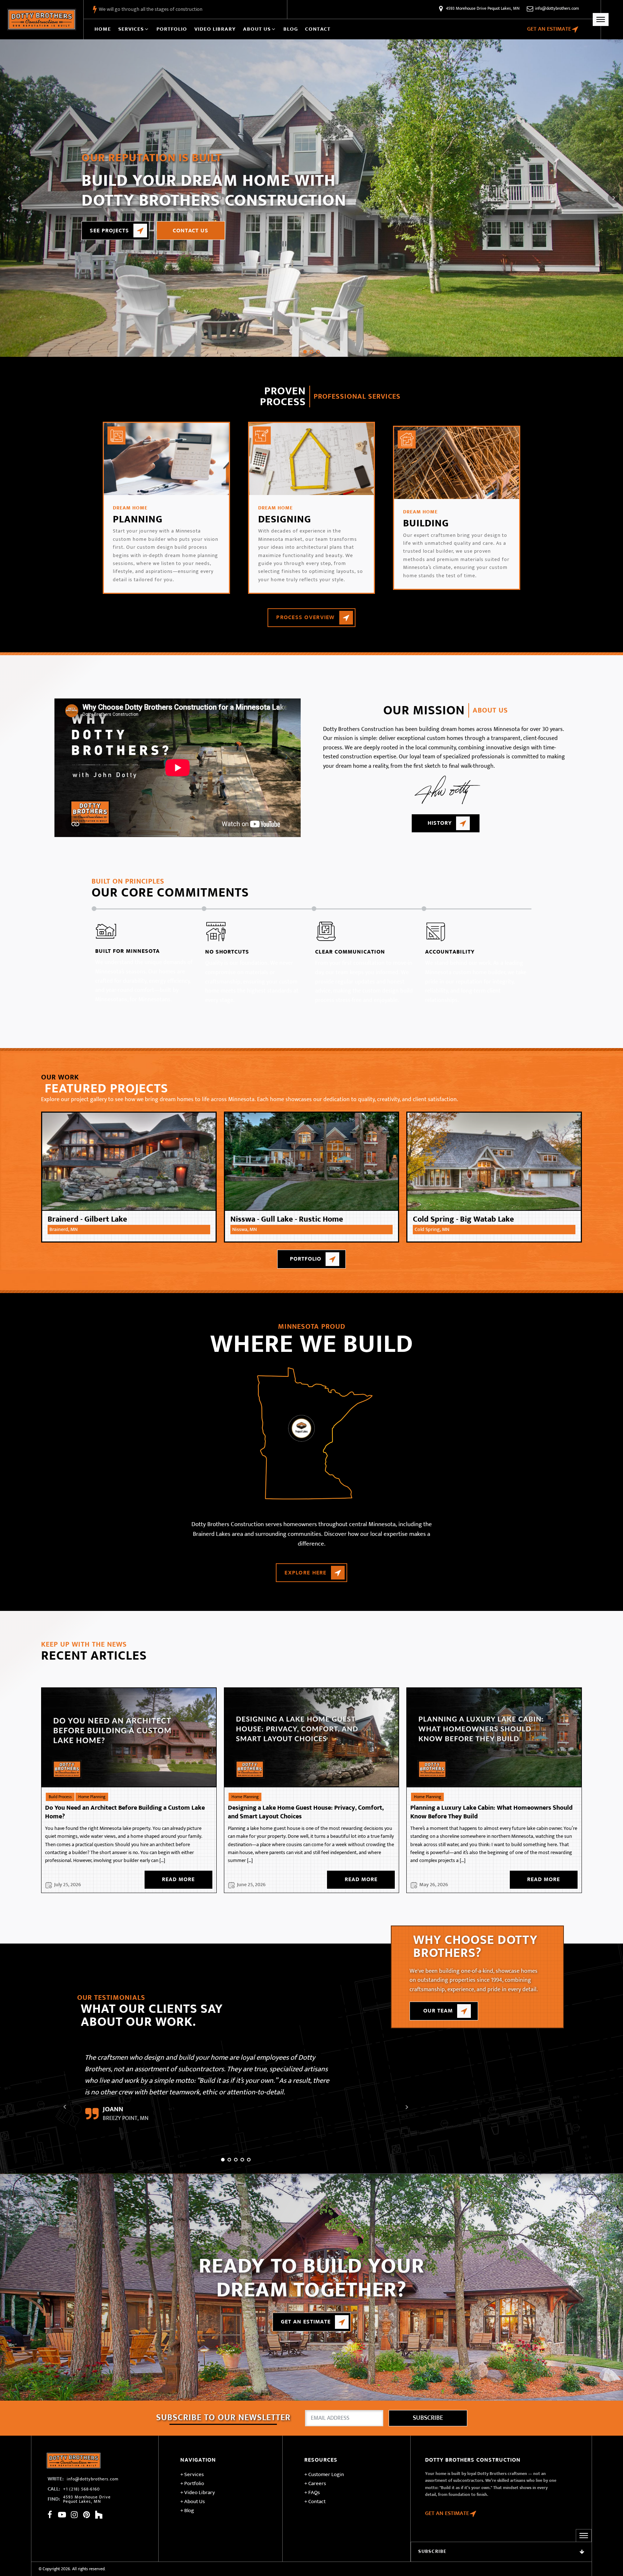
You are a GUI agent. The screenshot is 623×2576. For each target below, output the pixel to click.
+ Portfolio (192, 2484)
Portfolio (172, 29)
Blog (291, 29)
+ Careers (315, 2484)
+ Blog (187, 2511)
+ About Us (193, 2502)
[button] (134, 29)
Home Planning (92, 1797)
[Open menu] (601, 19)
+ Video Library (198, 2493)
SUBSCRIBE (428, 2418)
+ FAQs (312, 2493)
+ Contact (315, 2502)
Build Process (60, 1797)
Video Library (215, 29)
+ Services (192, 2475)
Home (103, 29)
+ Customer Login (324, 2475)
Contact (318, 29)
